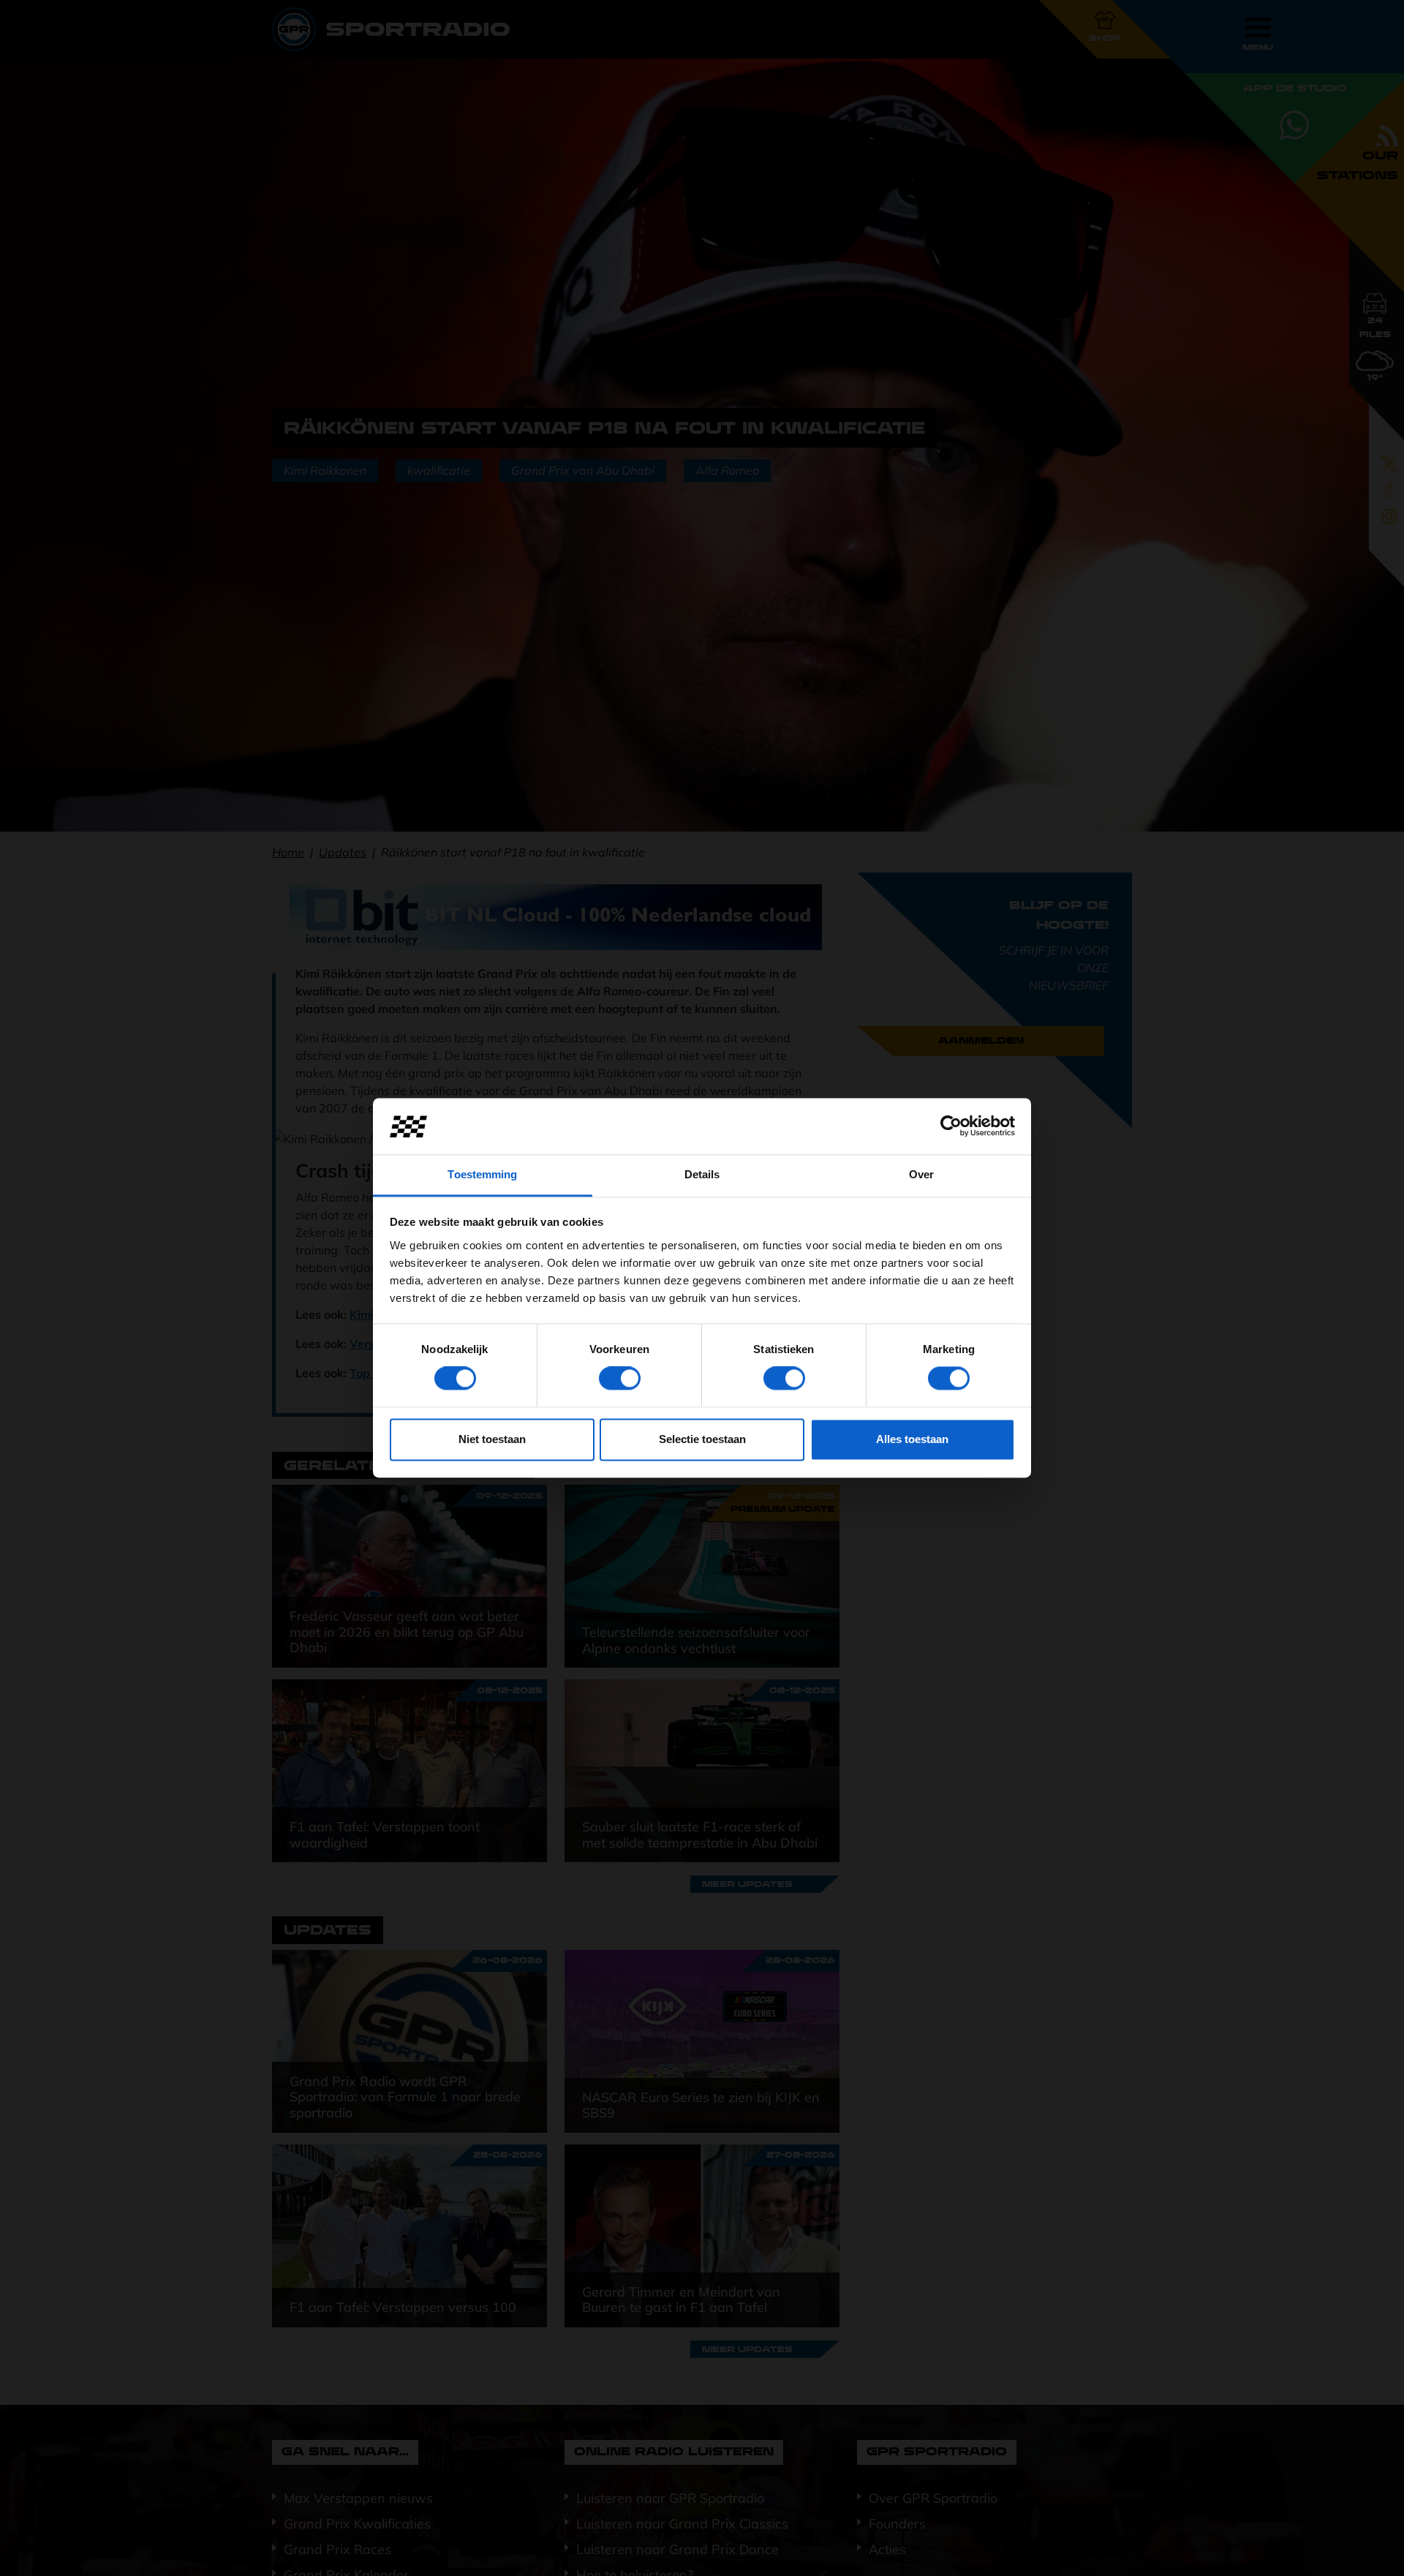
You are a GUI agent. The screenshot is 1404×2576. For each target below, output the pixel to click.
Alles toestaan (912, 1439)
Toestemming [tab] (482, 1174)
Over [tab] (921, 1174)
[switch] (620, 1379)
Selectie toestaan (702, 1439)
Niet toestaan (492, 1439)
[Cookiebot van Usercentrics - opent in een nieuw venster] (951, 1126)
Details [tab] (702, 1174)
